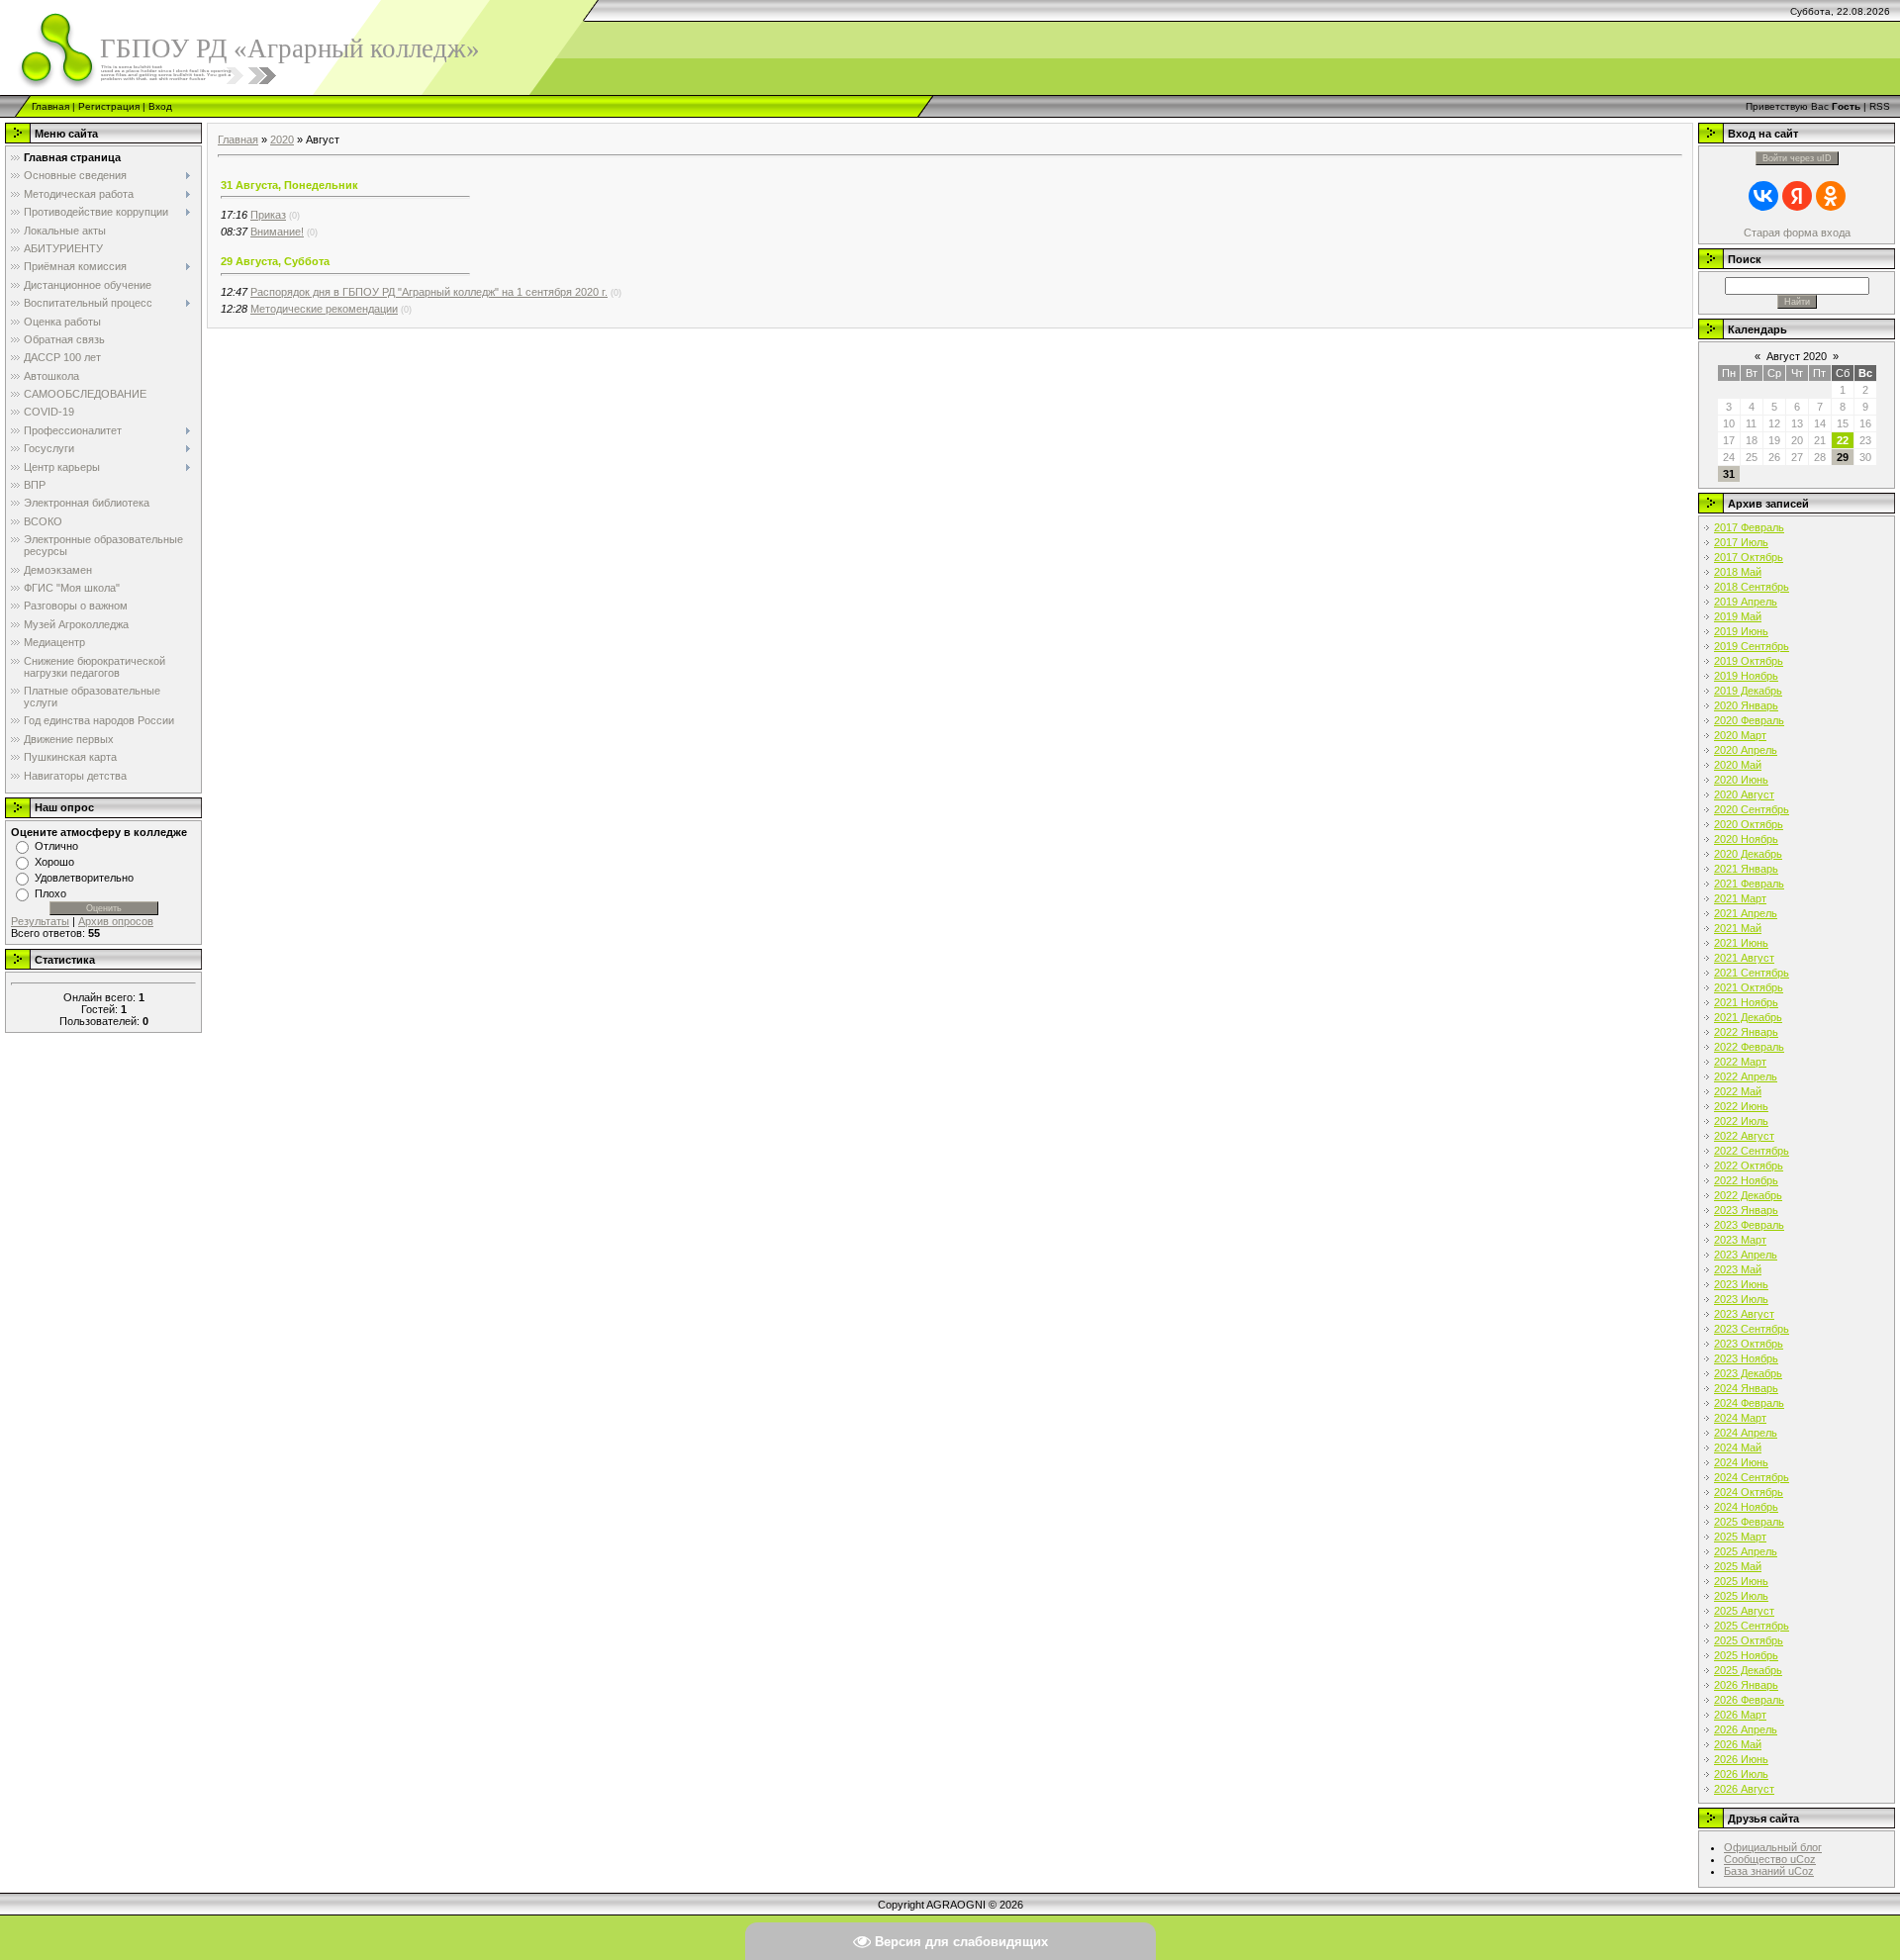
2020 (282, 140)
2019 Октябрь (1749, 661)
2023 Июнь (1741, 1284)
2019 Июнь (1741, 631)
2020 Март (1740, 735)
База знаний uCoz (1769, 1871)
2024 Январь (1746, 1388)
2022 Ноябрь (1746, 1180)
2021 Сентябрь (1752, 973)
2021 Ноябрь (1746, 1002)
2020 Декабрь (1748, 854)
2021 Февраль (1749, 884)
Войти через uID (1797, 158)
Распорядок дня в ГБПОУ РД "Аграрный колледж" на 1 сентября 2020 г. (429, 292)
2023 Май (1738, 1269)
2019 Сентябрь (1752, 646)
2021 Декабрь (1748, 1017)
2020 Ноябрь (1746, 839)
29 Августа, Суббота (275, 261)
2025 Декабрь (1748, 1670)
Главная (50, 106)
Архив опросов (116, 921)
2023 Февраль (1749, 1225)
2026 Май (1738, 1744)
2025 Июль (1741, 1596)
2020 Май (1738, 765)
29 (1843, 457)
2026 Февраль (1749, 1700)
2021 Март (1740, 898)
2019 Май (1738, 616)
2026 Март (1740, 1715)
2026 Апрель (1746, 1729)
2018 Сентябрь (1752, 587)
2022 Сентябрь (1752, 1151)
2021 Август (1744, 958)
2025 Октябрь (1749, 1640)
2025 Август (1744, 1611)
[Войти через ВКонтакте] (1763, 196)
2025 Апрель (1746, 1551)
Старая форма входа (1797, 233)
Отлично (56, 846)
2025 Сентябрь (1752, 1626)
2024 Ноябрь (1746, 1507)
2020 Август (1744, 794)
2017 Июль (1741, 542)
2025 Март (1740, 1537)
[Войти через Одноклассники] (1831, 196)
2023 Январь (1746, 1210)
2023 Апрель (1746, 1255)
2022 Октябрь (1749, 1166)
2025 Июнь (1741, 1581)
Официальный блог (1773, 1847)
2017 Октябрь (1749, 557)
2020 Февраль (1749, 720)
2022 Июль (1741, 1121)
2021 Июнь (1741, 943)
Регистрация (109, 106)
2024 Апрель (1746, 1433)
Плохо (50, 893)
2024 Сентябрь (1752, 1477)
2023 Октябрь (1749, 1344)
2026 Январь (1746, 1685)
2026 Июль (1741, 1774)
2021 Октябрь (1749, 987)
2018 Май (1738, 572)
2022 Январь (1746, 1032)
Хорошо (54, 862)
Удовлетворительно (84, 878)
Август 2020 (1797, 356)
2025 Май (1738, 1566)
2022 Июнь (1741, 1106)
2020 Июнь (1741, 780)
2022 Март (1740, 1062)
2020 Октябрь (1749, 824)
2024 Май (1738, 1447)
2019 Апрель (1746, 602)
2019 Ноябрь (1746, 676)
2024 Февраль (1749, 1403)
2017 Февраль (1749, 527)
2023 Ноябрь (1746, 1358)
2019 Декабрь (1748, 691)
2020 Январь (1746, 705)
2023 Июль (1741, 1299)
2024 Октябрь (1749, 1492)
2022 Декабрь (1748, 1195)
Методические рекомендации (324, 309)
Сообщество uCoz (1770, 1859)
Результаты (40, 921)
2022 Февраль (1749, 1047)
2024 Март (1740, 1418)
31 (1729, 474)
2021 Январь (1746, 869)
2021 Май (1738, 928)
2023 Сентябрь (1752, 1329)
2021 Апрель (1746, 913)
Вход (160, 106)
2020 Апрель (1746, 750)
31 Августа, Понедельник (289, 185)
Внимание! (277, 232)
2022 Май (1738, 1091)
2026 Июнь (1741, 1759)
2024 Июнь (1741, 1462)
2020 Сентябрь (1752, 809)
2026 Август (1744, 1789)
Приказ (268, 215)
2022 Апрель (1746, 1076)
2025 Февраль (1749, 1522)
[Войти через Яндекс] (1797, 196)
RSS (1880, 106)
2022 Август (1744, 1136)
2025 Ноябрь (1746, 1655)
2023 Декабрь (1748, 1373)
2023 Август (1744, 1314)
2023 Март (1740, 1240)
